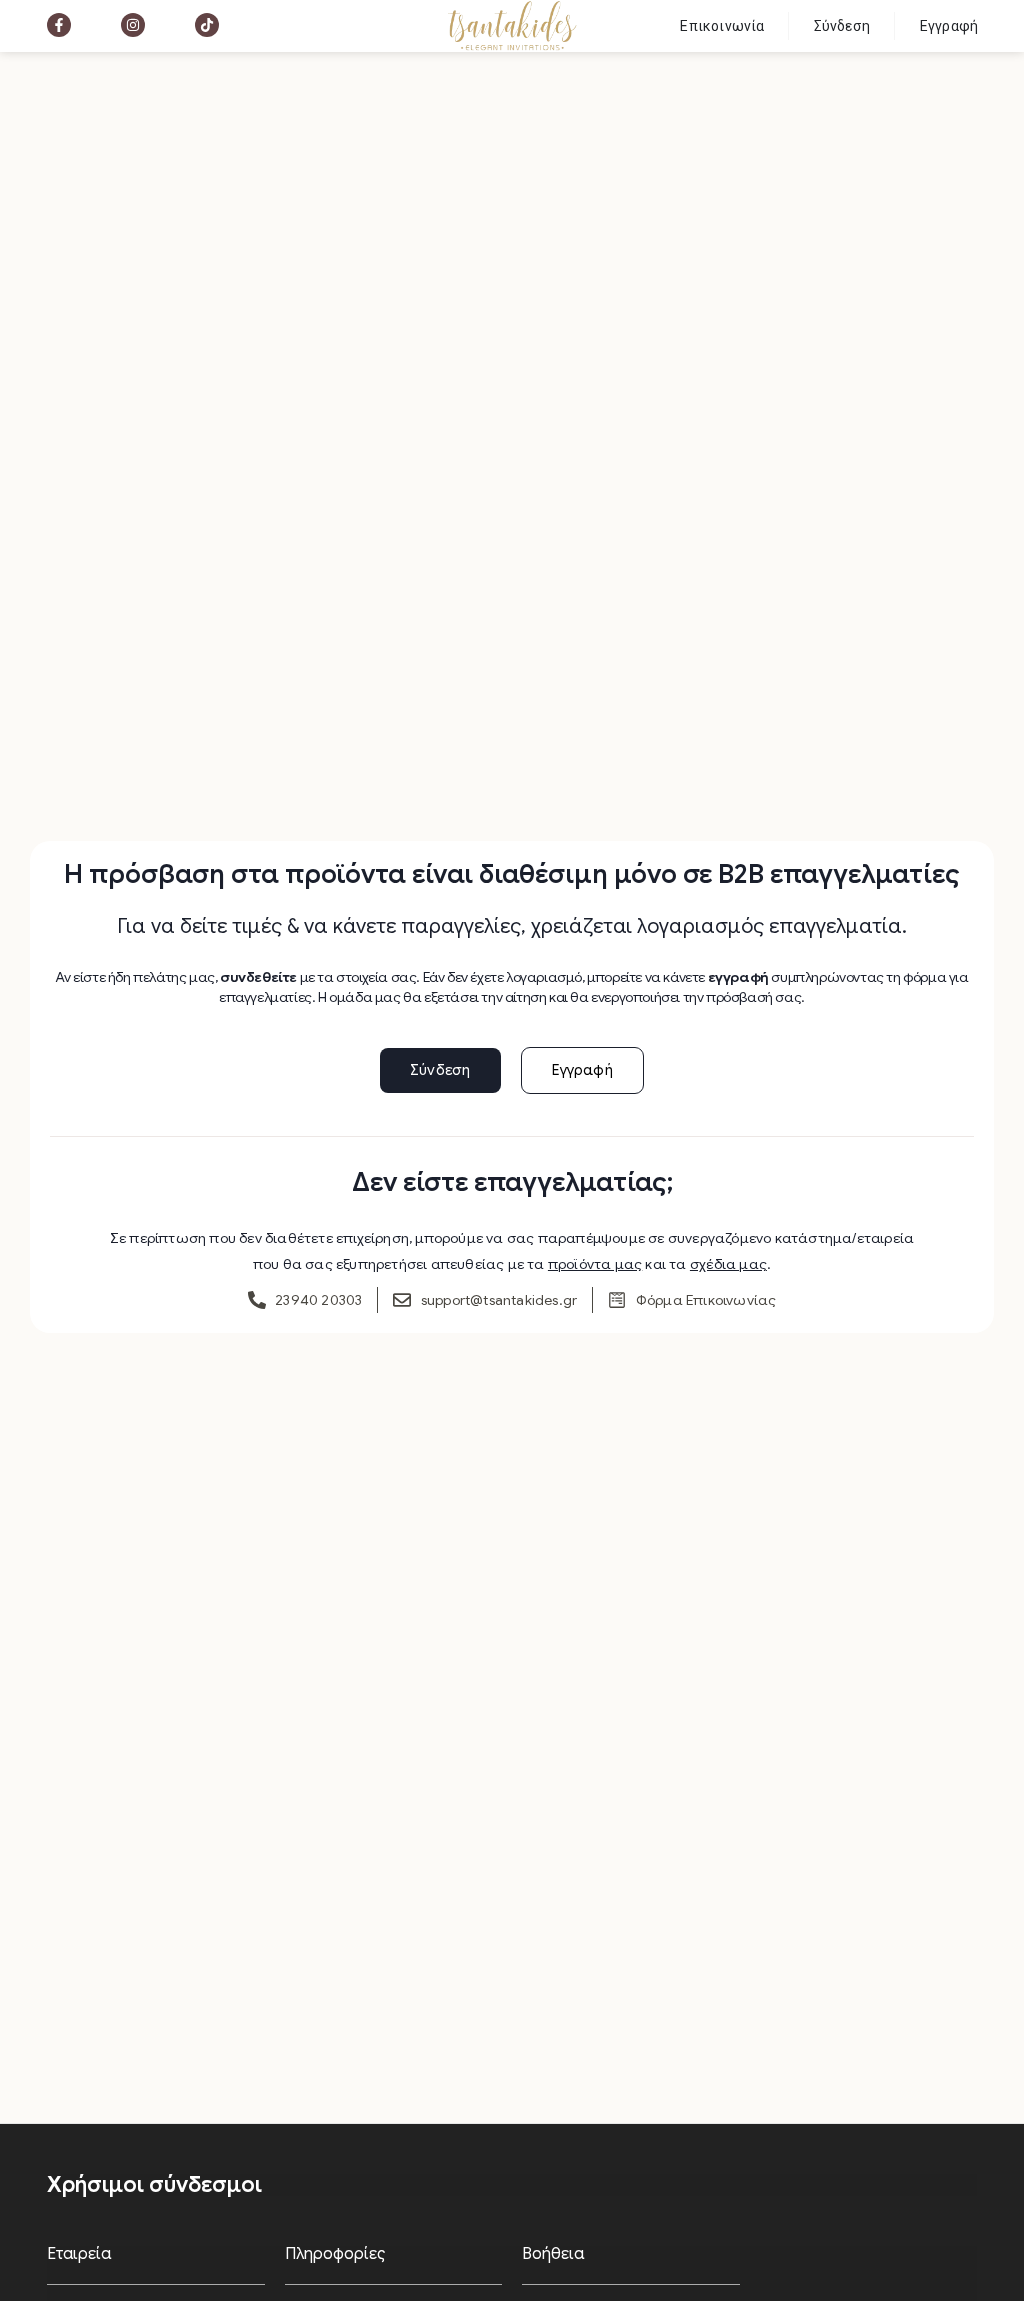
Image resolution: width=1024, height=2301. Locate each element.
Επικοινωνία (722, 26)
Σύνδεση (842, 26)
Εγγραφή (949, 26)
